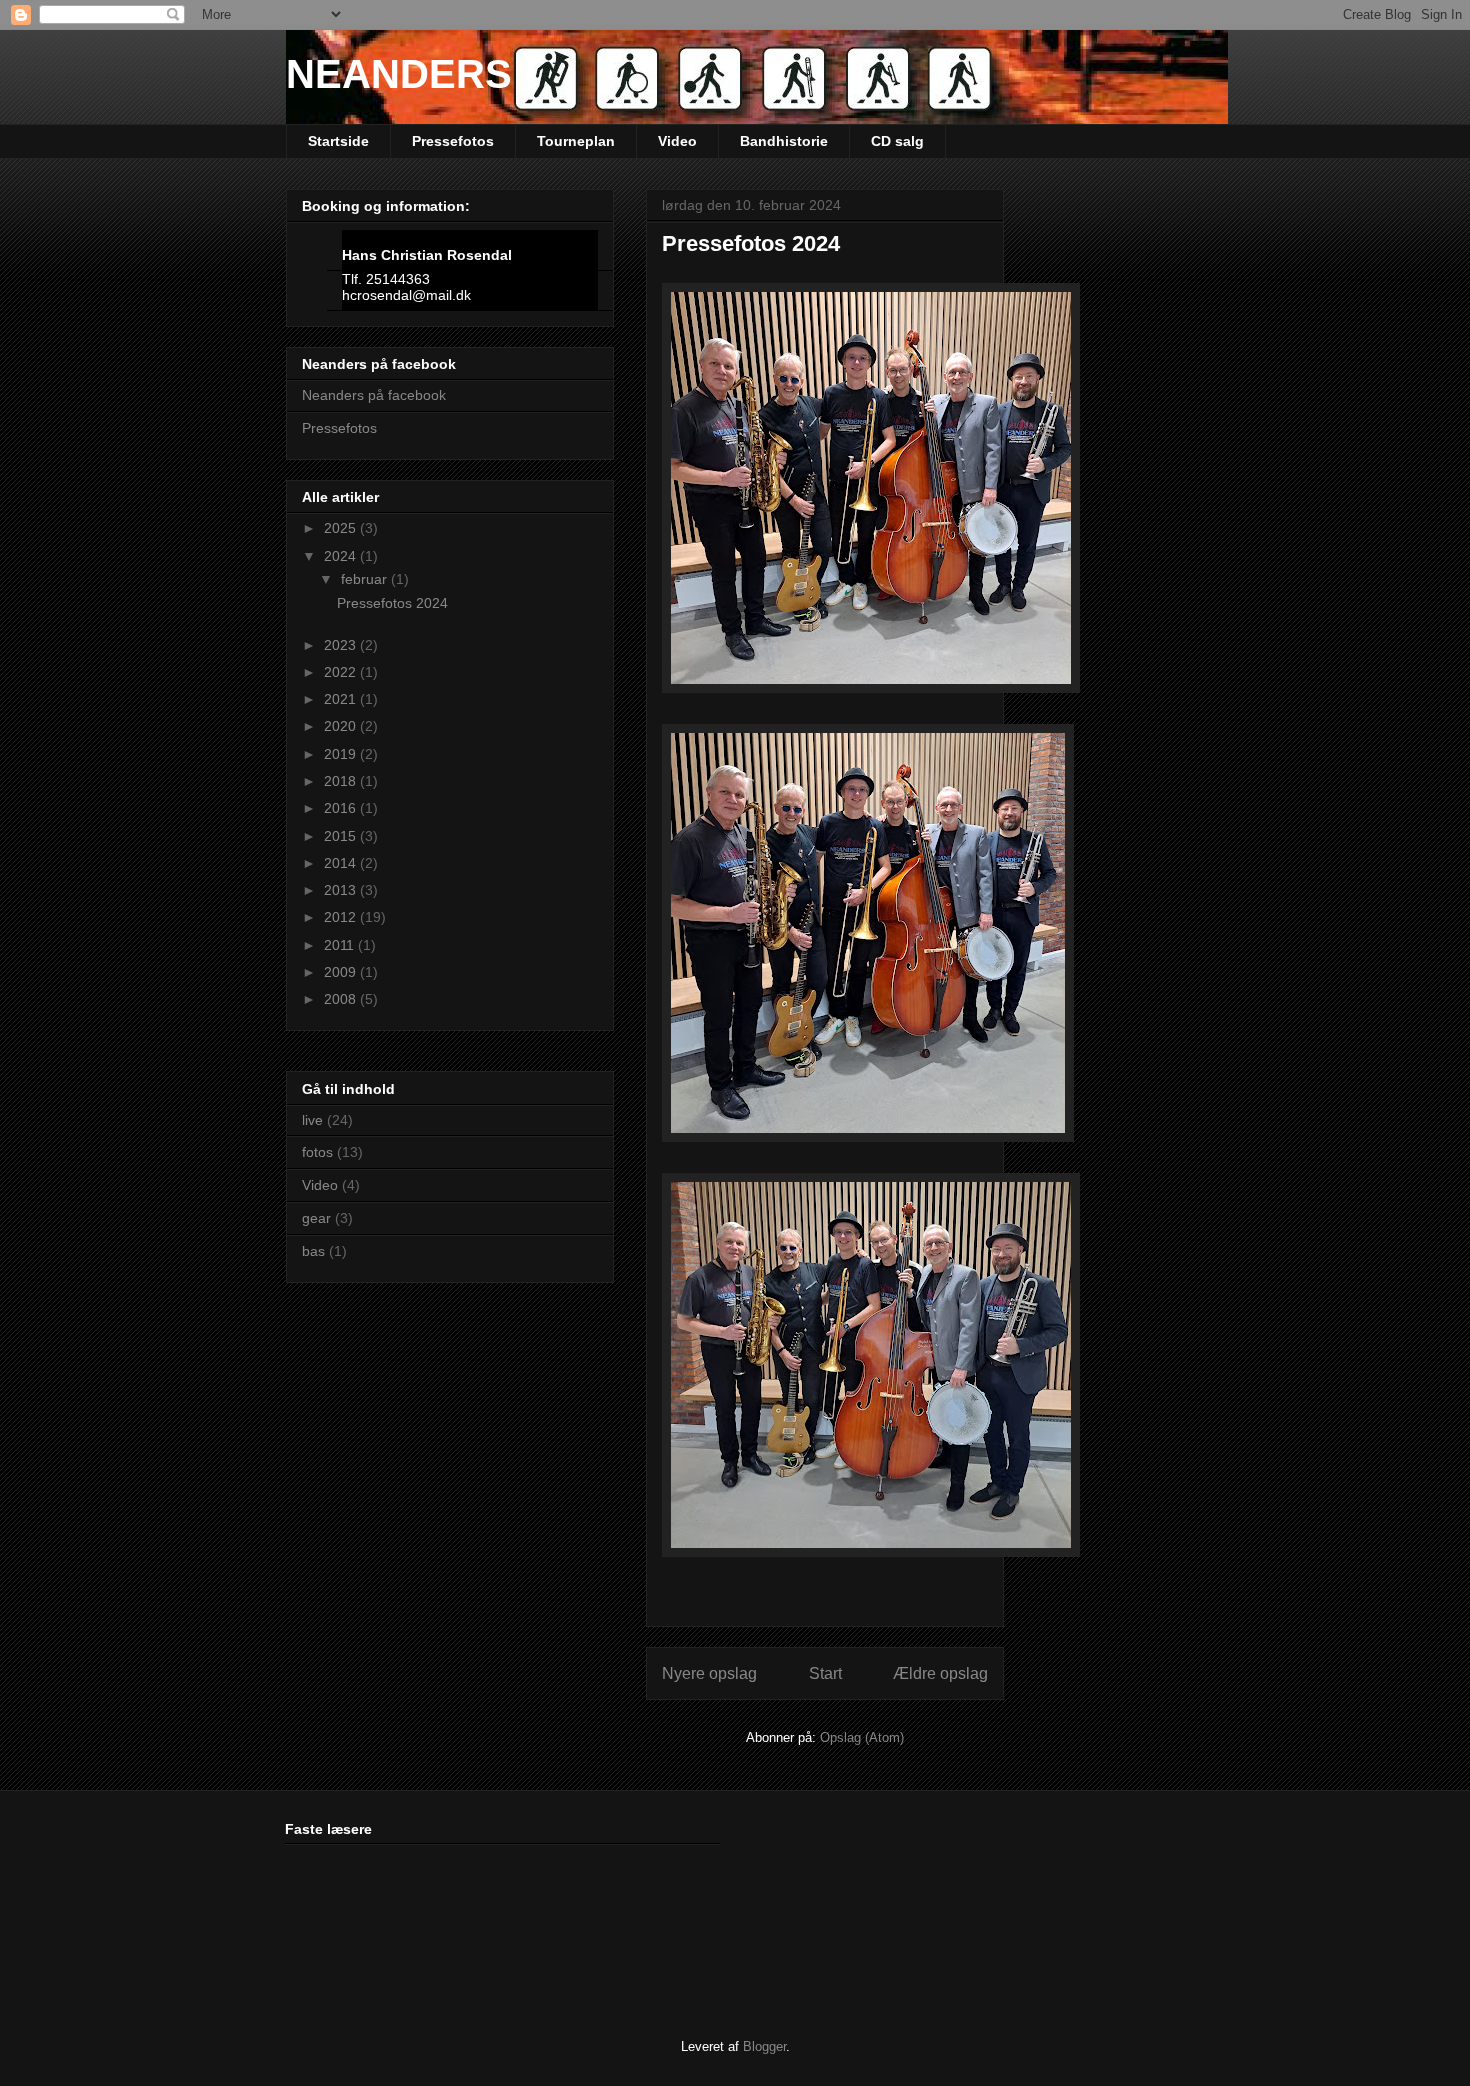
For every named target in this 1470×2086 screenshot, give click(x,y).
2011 (341, 945)
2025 (342, 528)
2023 (342, 645)
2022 (342, 672)
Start (825, 1673)
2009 (342, 972)
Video (677, 141)
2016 (342, 808)
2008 (342, 999)
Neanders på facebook (374, 395)
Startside (338, 141)
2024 (342, 556)
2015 (342, 836)
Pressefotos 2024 (751, 243)
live (312, 1120)
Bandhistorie (784, 141)
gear (316, 1218)
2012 (342, 917)
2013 (342, 890)
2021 (342, 699)
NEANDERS (399, 74)
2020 (342, 726)
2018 (342, 781)
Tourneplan (576, 141)
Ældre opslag (940, 1673)
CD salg (897, 141)
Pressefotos (453, 141)
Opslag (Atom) (862, 1737)
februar (366, 579)
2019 (342, 754)
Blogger (764, 2046)
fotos (317, 1152)
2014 (342, 863)
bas (313, 1251)
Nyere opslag (709, 1673)
